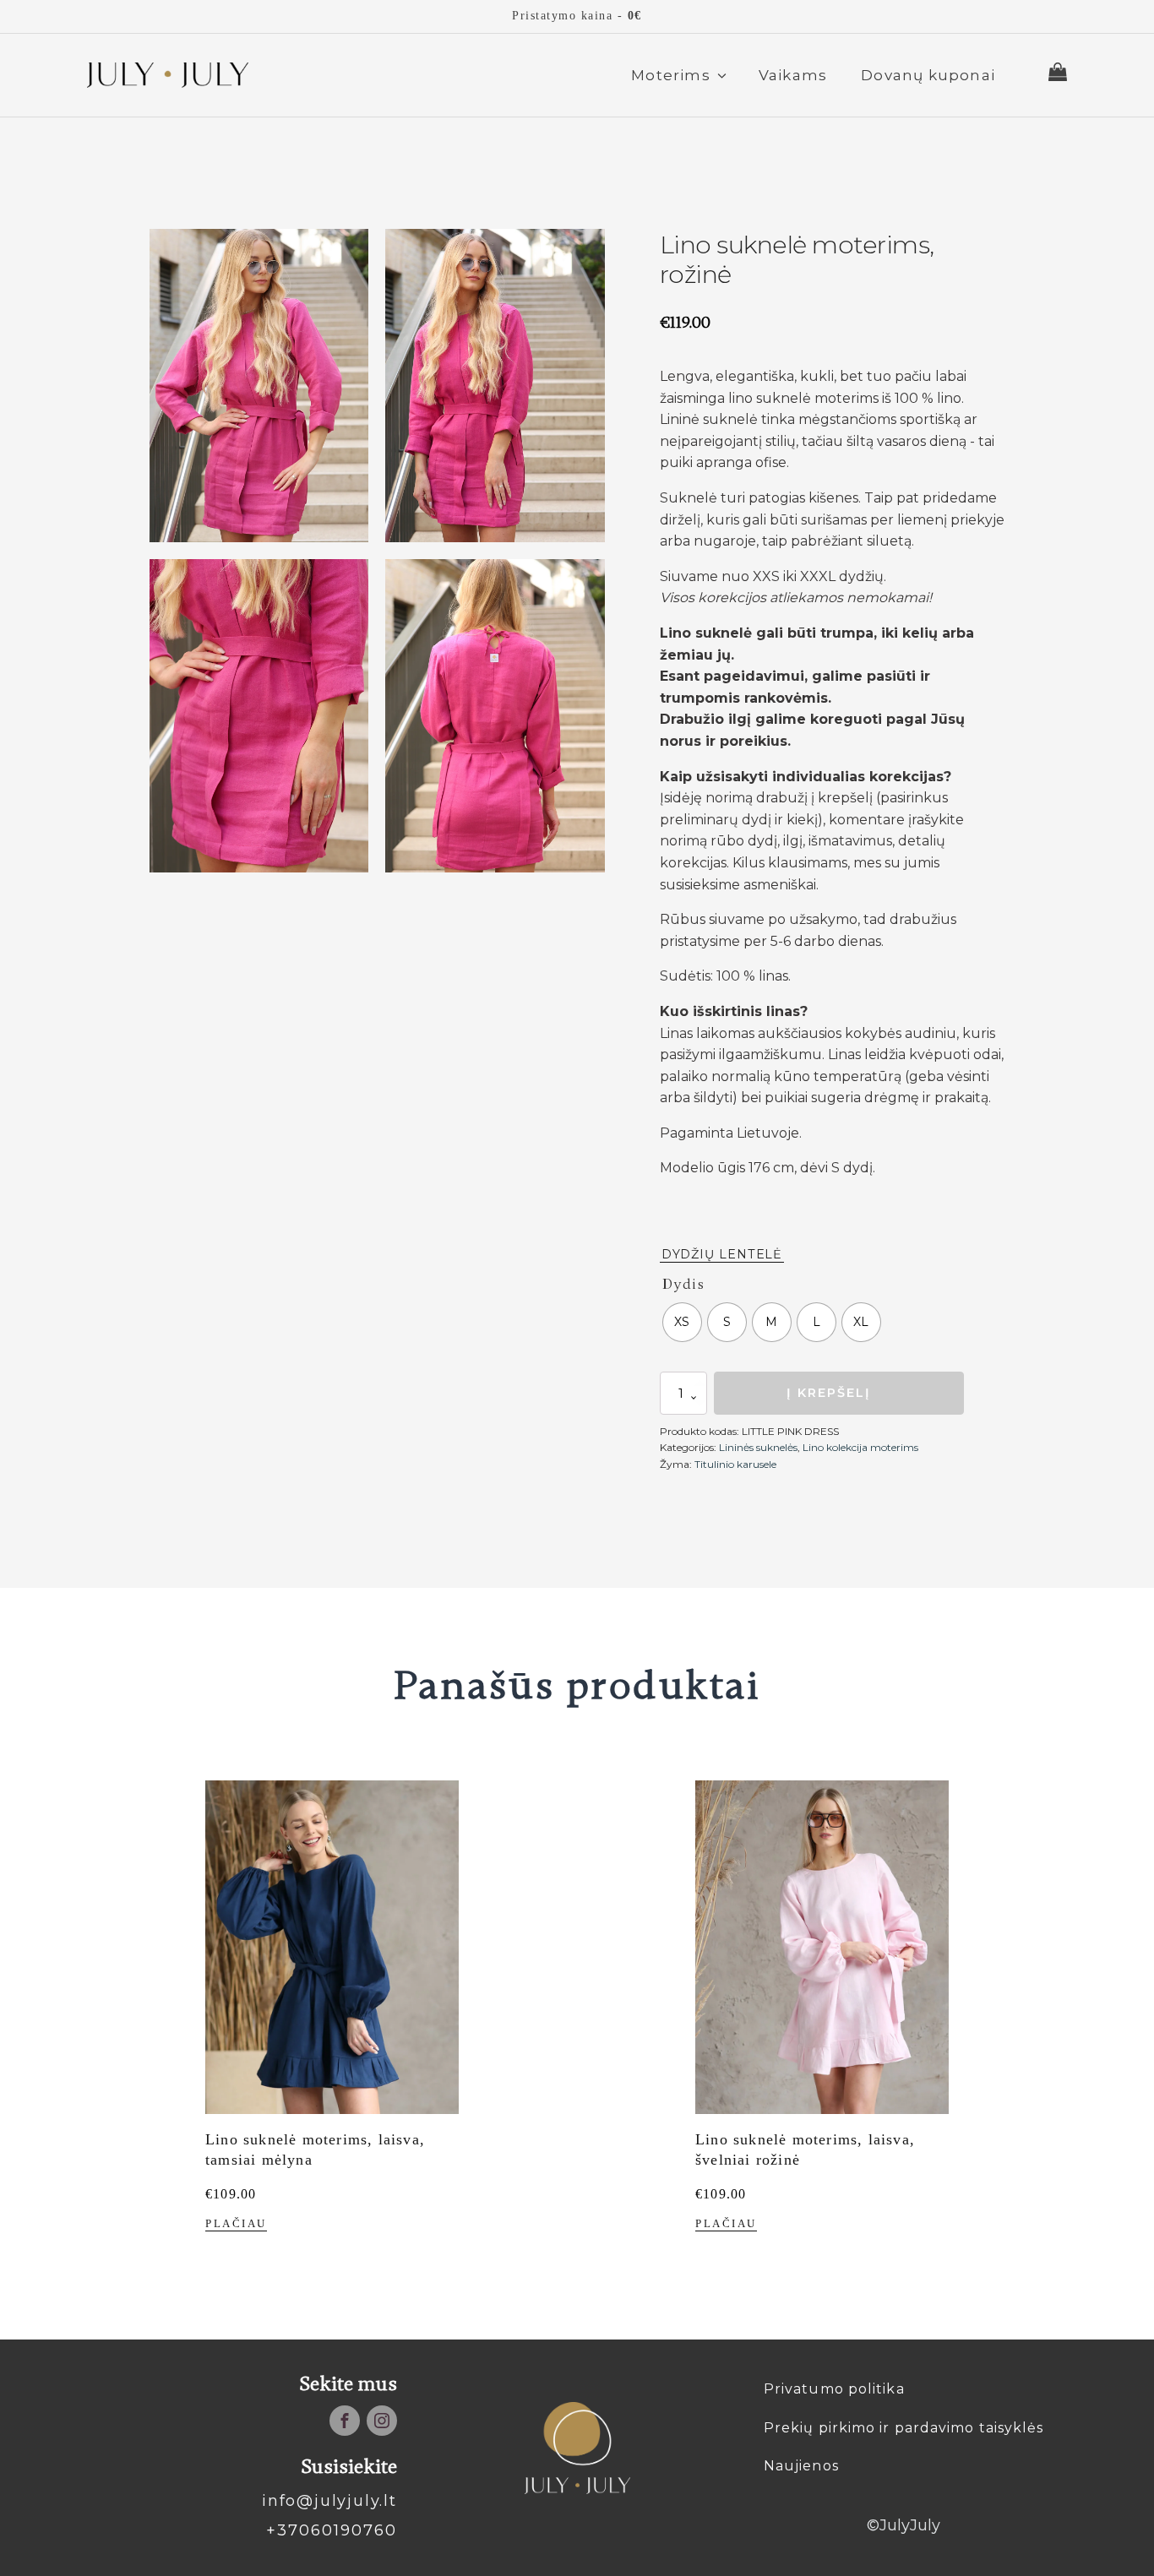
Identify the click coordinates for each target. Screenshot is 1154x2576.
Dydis (684, 1284)
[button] (678, 75)
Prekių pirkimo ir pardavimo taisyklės (904, 2428)
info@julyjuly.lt (329, 2501)
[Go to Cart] (1058, 75)
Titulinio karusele (735, 1464)
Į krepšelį (829, 1393)
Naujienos (801, 2466)
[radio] (682, 1322)
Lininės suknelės (758, 1447)
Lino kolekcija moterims (860, 1447)
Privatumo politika (834, 2389)
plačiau (236, 2224)
